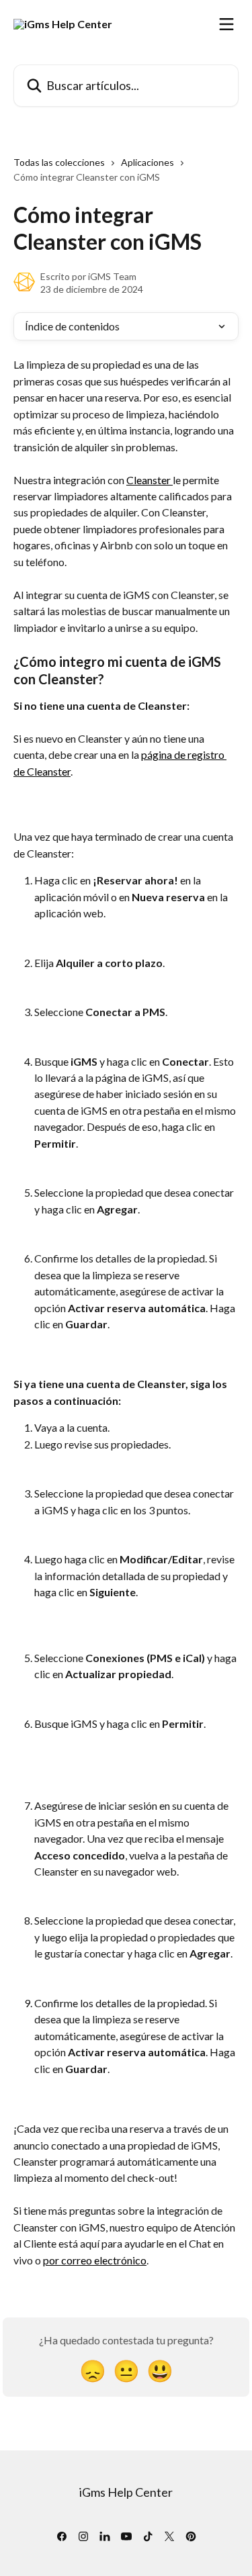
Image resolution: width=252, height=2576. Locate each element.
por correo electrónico (95, 2260)
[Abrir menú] (226, 24)
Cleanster (150, 480)
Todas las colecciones (59, 162)
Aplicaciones (148, 162)
